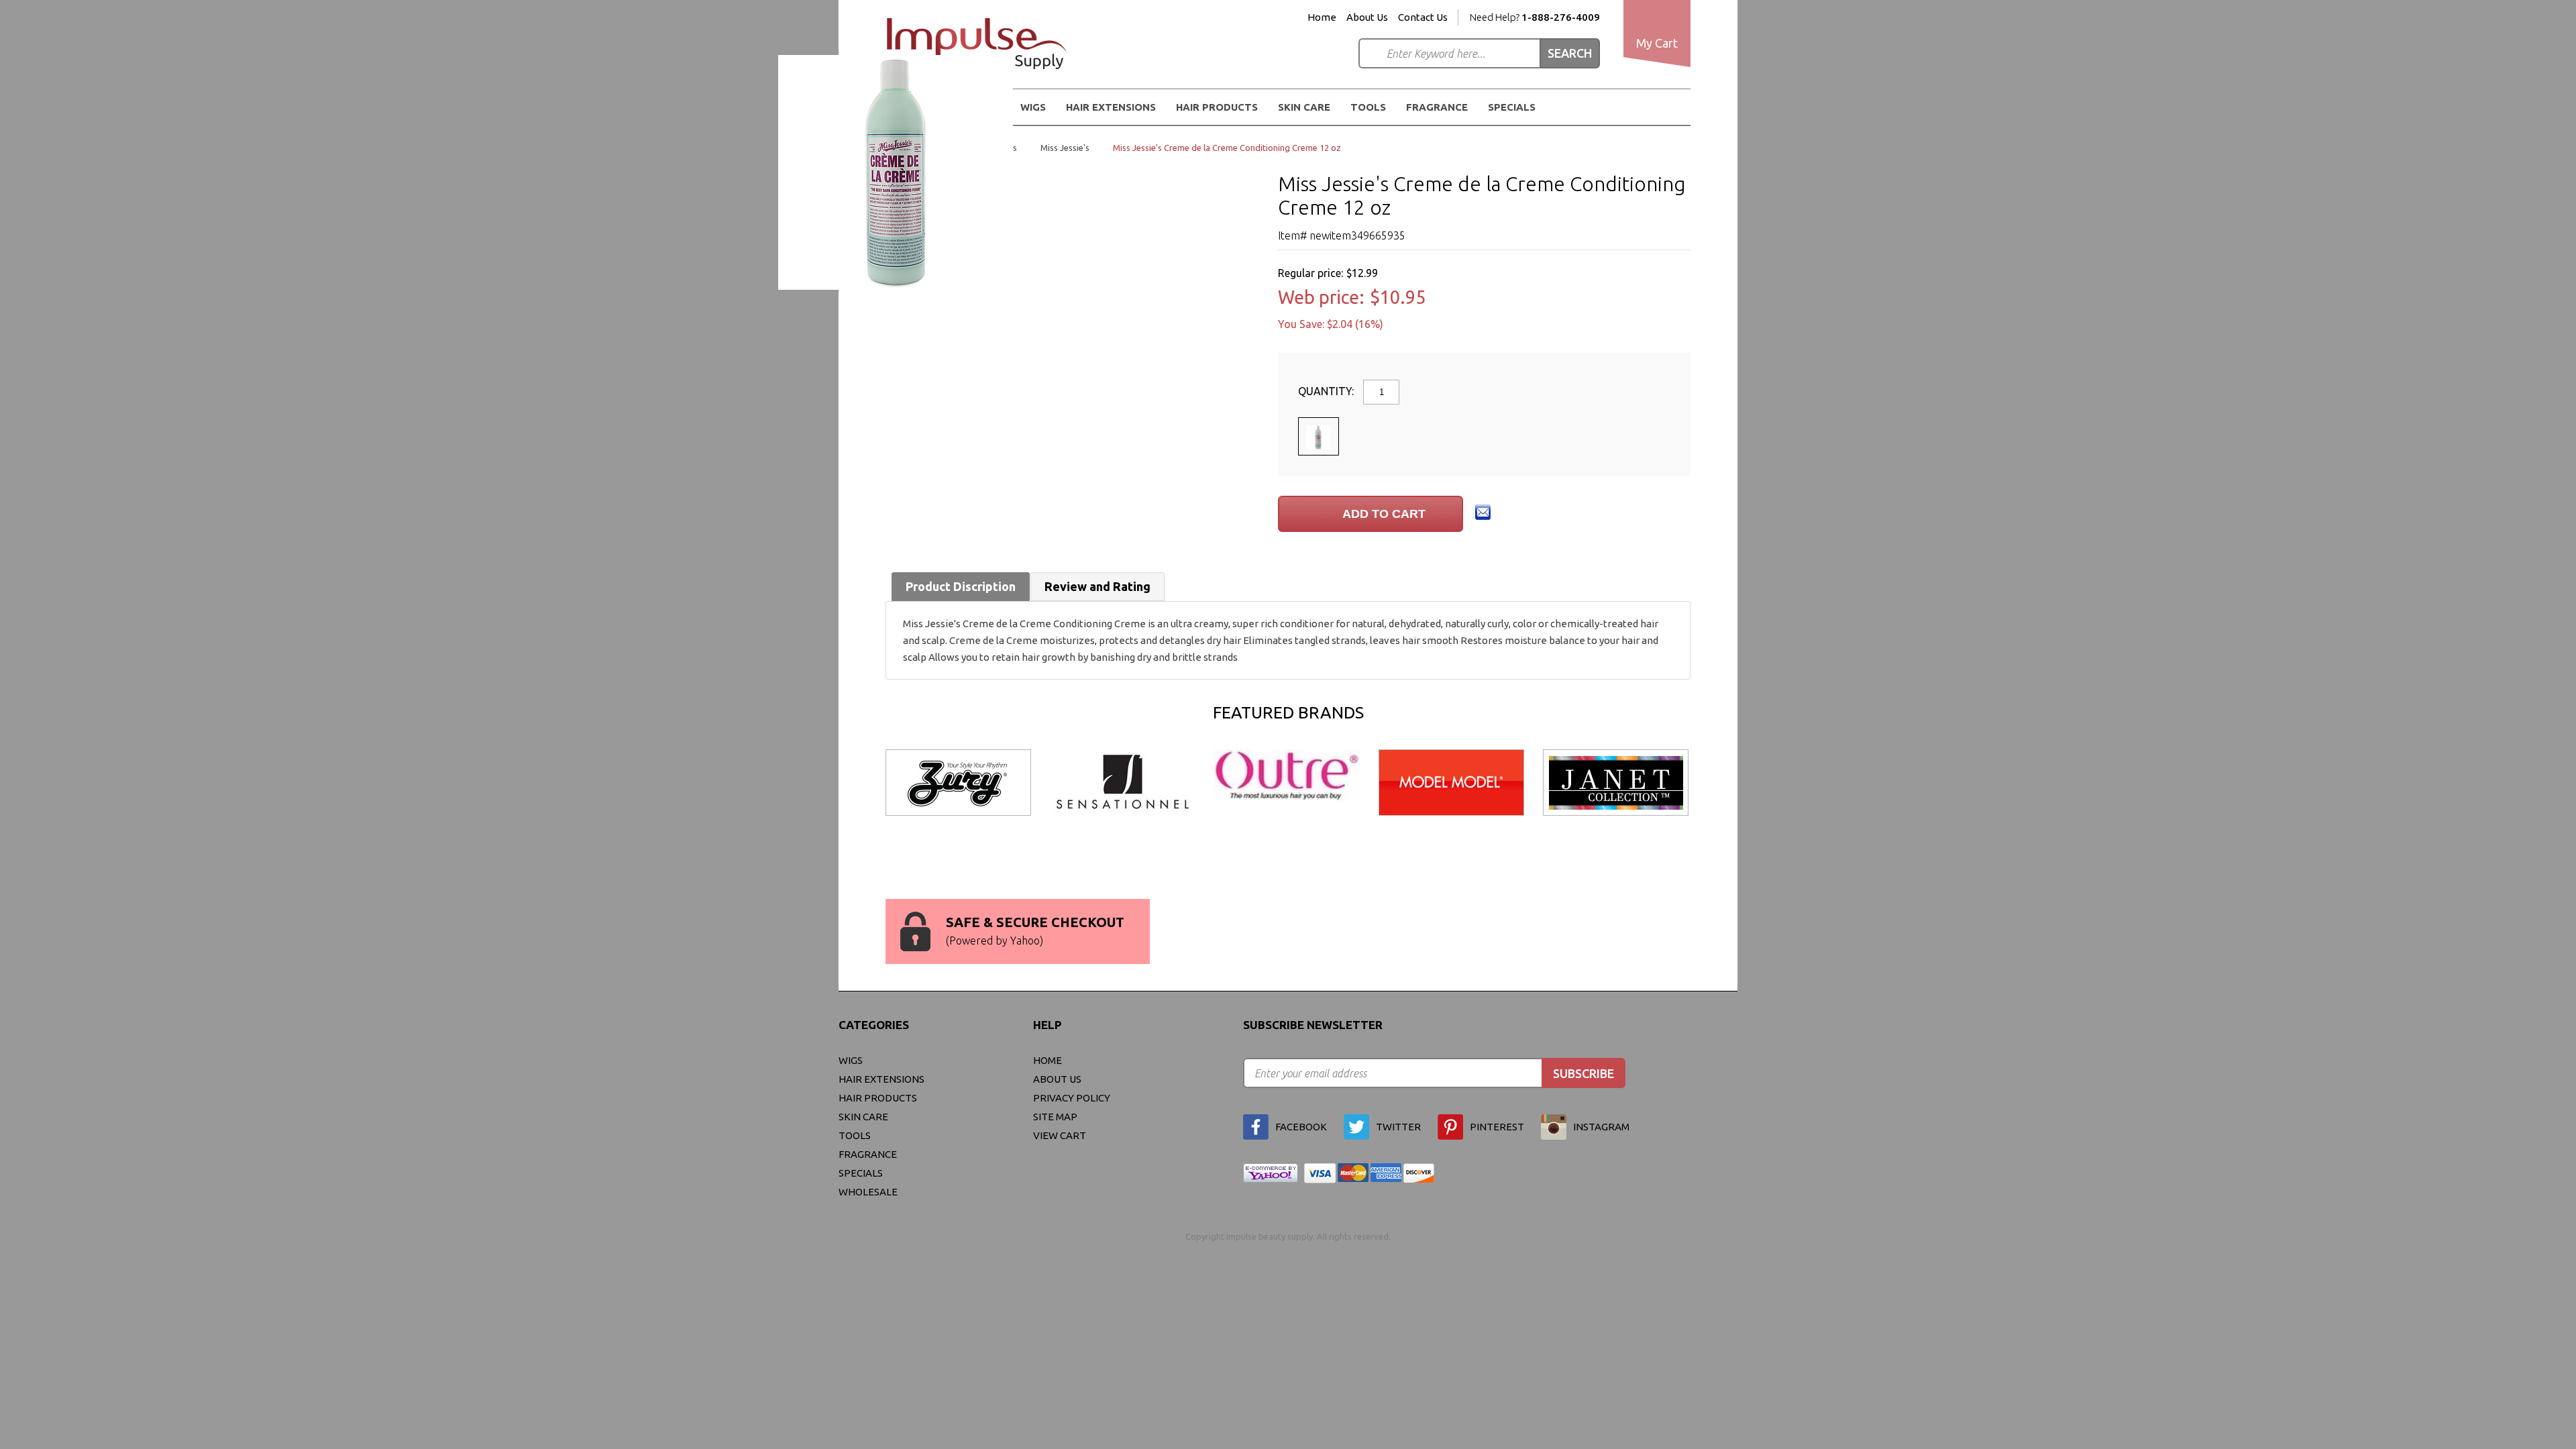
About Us (1367, 17)
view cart (1060, 1135)
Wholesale (868, 1192)
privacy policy (1072, 1098)
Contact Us (1423, 17)
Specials (1512, 107)
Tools (1368, 107)
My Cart (1657, 43)
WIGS (851, 1060)
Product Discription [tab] (961, 586)
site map (1055, 1117)
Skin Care (1304, 107)
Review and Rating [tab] (1097, 586)
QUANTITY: (1327, 391)
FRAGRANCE (1437, 107)
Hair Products (878, 1098)
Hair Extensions (881, 1079)
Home (1322, 17)
